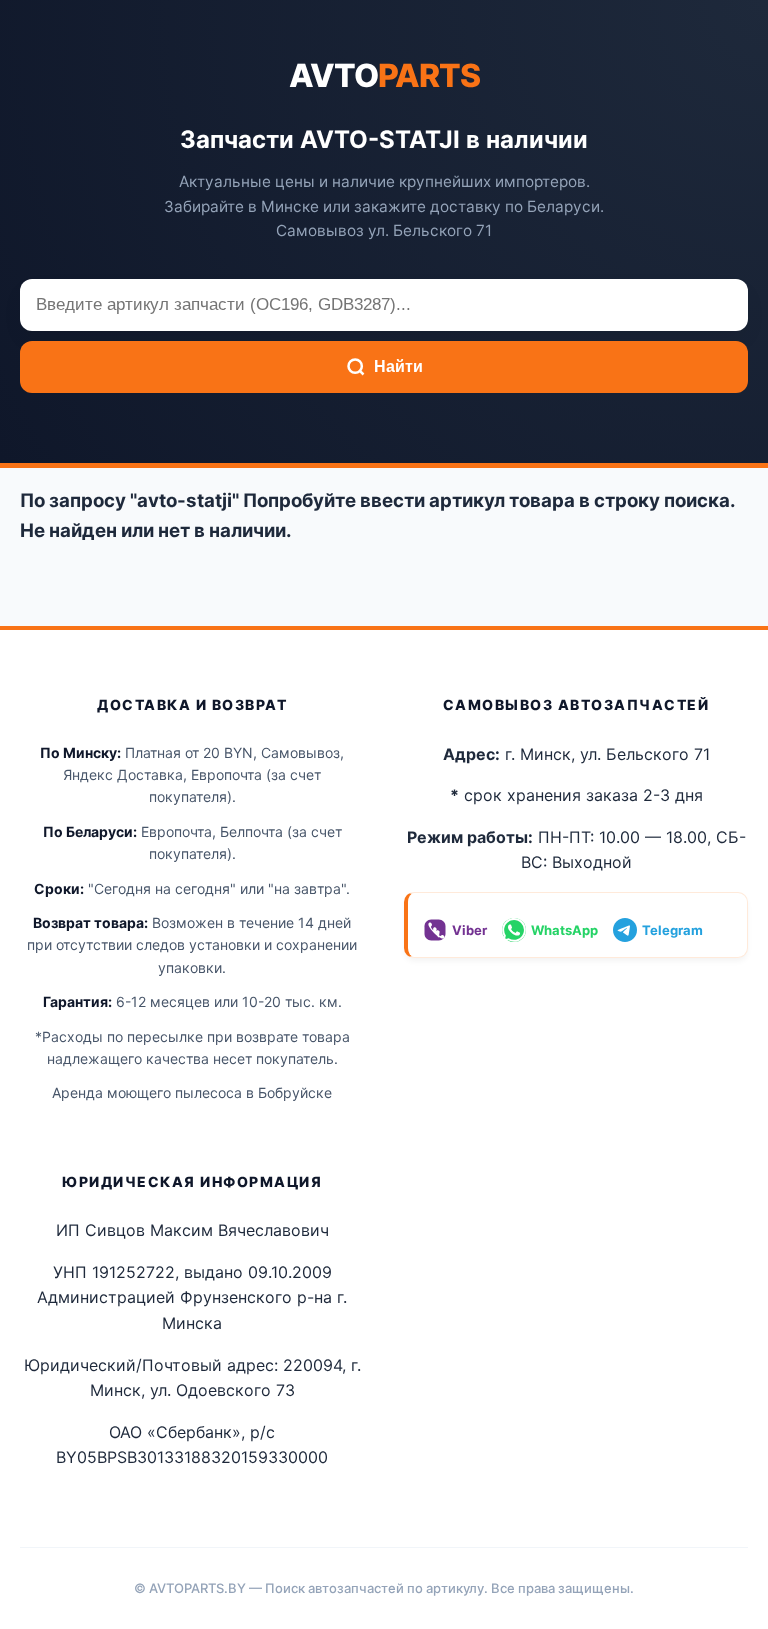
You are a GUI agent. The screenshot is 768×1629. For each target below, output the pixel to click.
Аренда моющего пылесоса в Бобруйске (192, 1092)
